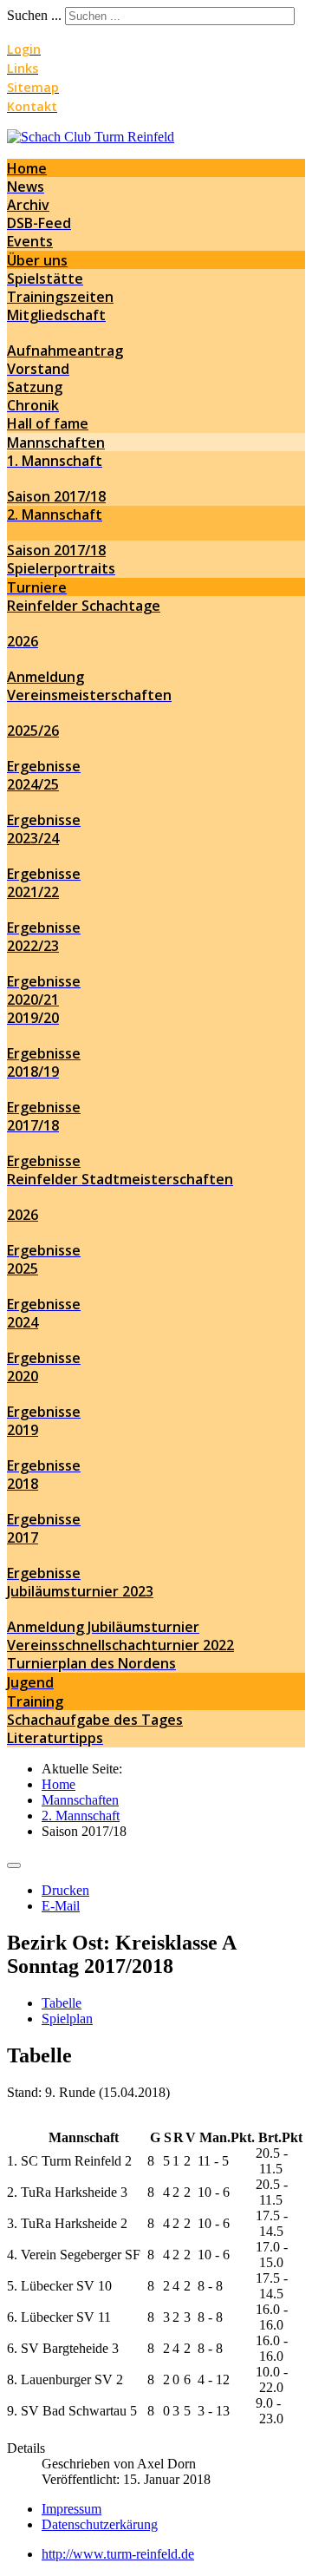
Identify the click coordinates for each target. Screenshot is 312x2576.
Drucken (65, 1890)
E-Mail (61, 1906)
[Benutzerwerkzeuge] (14, 1865)
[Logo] (91, 137)
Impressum (71, 2509)
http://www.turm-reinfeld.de (118, 2554)
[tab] (62, 2003)
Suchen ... (34, 15)
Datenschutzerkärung (100, 2524)
